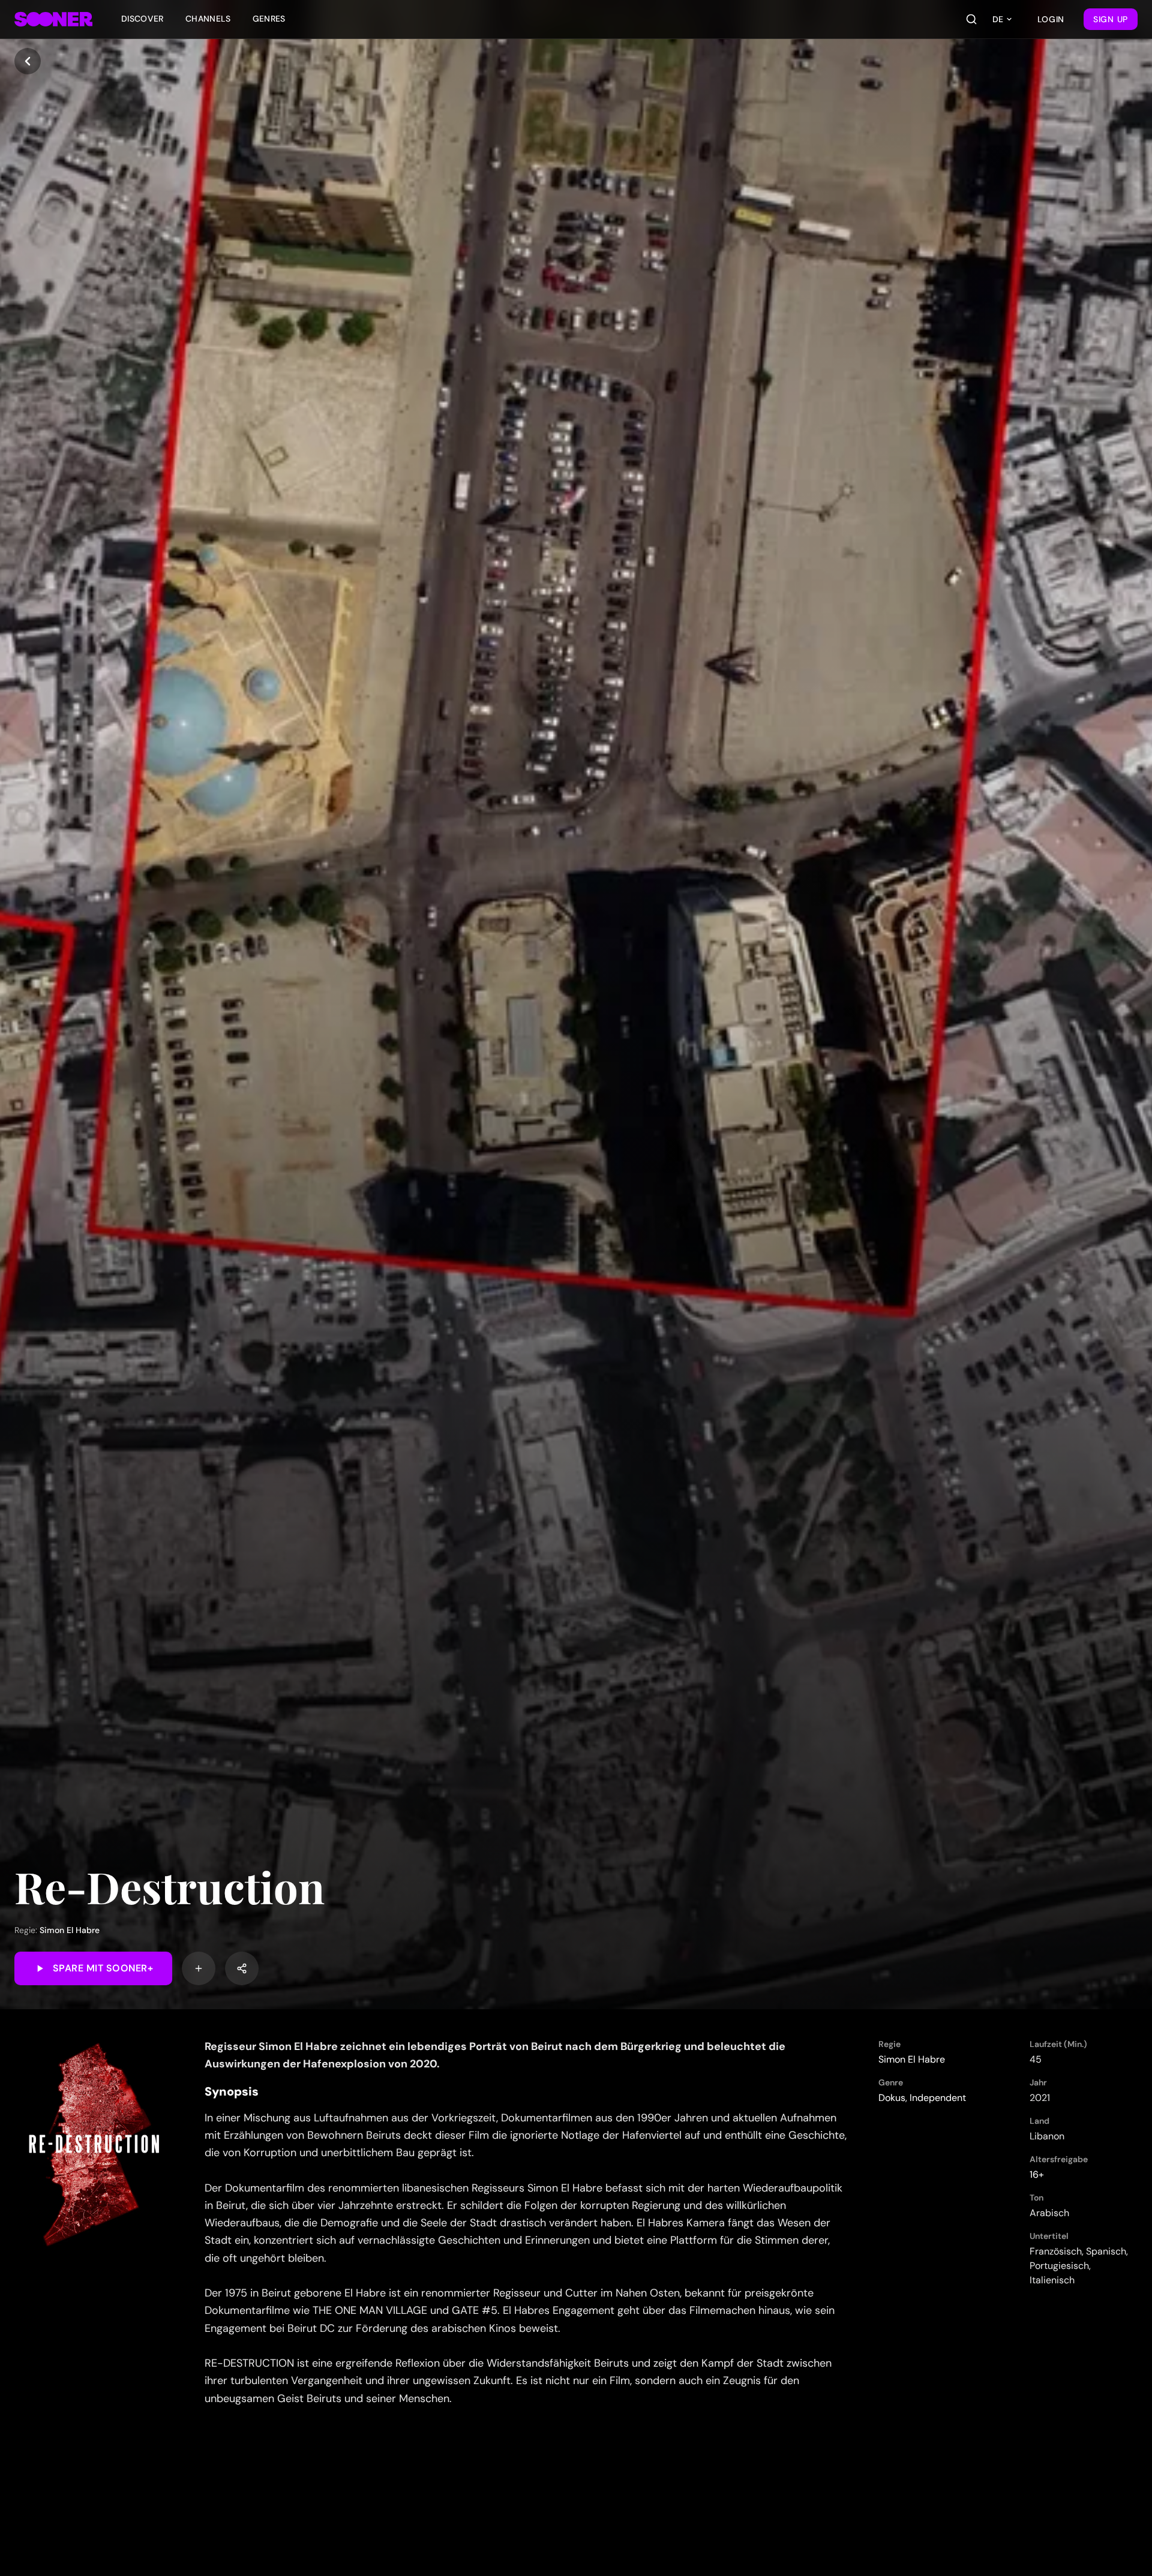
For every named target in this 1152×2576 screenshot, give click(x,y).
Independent (938, 2098)
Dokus (892, 2098)
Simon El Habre (70, 1930)
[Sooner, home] (53, 19)
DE (998, 19)
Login (1051, 19)
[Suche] (971, 19)
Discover (142, 19)
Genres (269, 19)
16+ (1037, 2174)
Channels (208, 19)
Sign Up (1111, 19)
